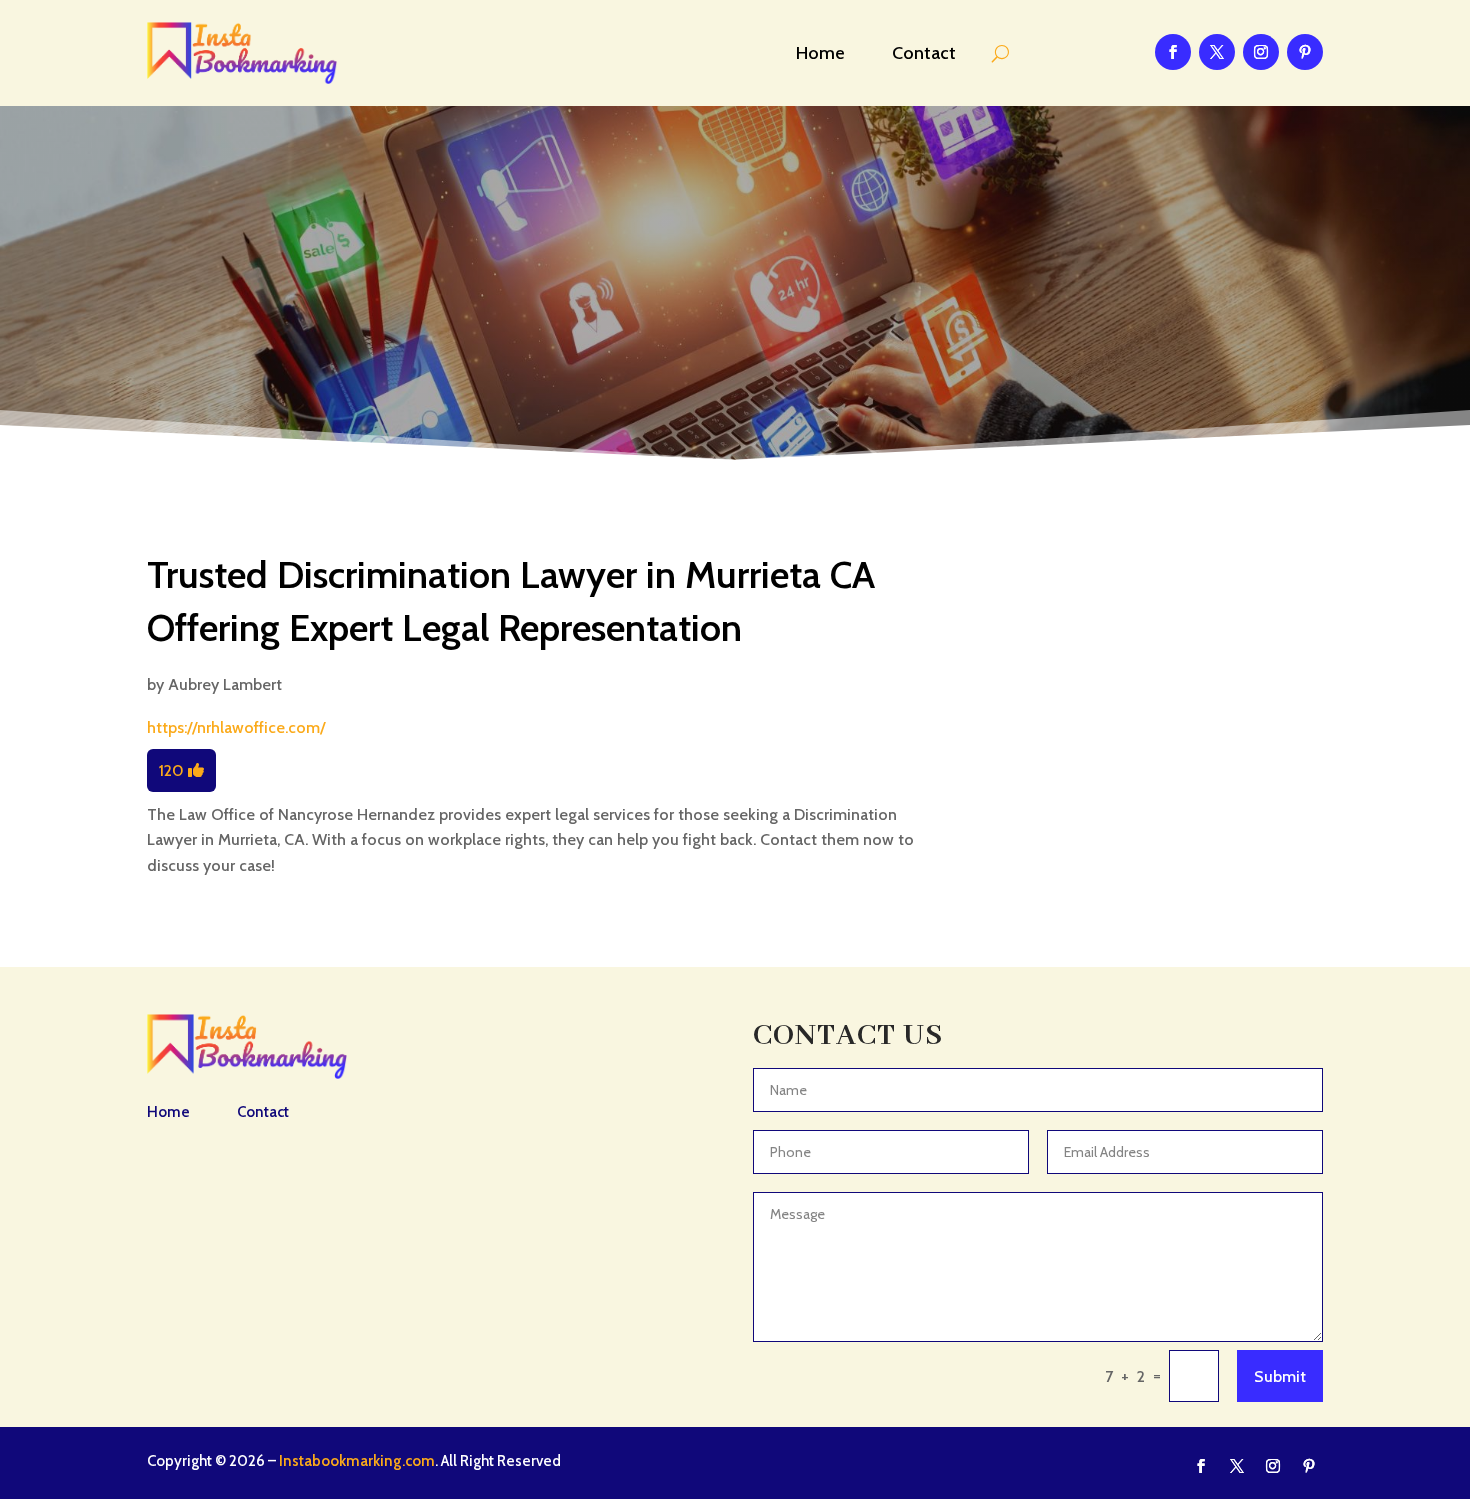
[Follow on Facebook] (1173, 52)
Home (820, 53)
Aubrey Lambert (225, 684)
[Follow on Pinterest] (1305, 52)
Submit (1280, 1376)
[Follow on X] (1217, 52)
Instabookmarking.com (357, 1461)
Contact (924, 53)
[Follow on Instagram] (1261, 52)
